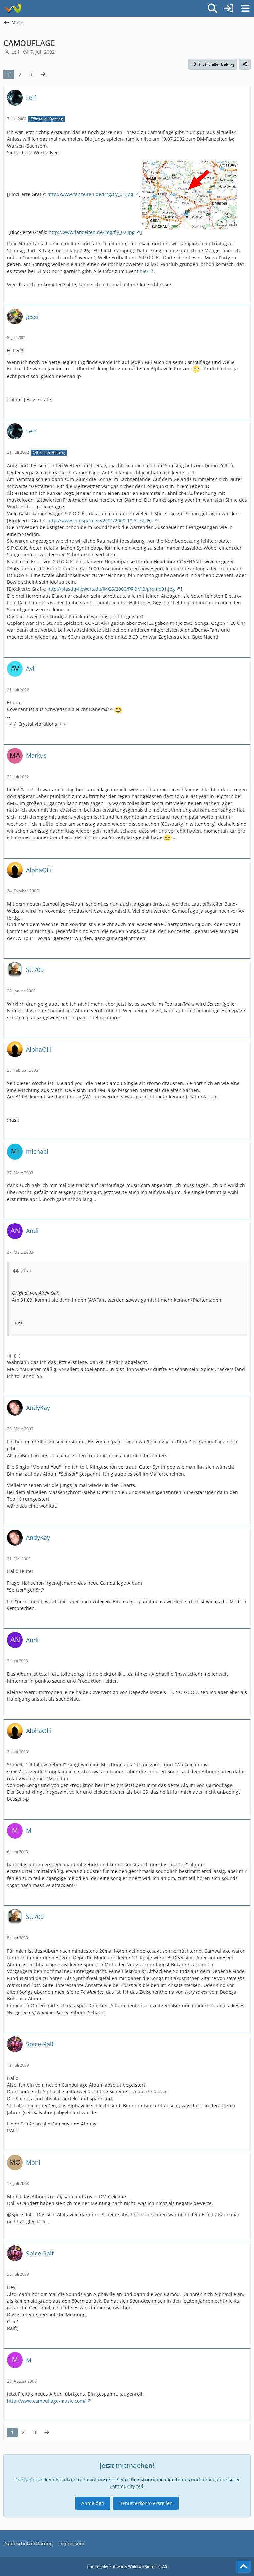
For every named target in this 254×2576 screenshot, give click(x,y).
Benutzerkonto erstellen (146, 2503)
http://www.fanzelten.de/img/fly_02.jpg (92, 232)
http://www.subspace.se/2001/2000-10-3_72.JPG (100, 520)
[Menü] (245, 8)
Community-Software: (127, 2567)
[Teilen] (245, 64)
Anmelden (93, 2503)
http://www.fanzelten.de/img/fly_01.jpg (90, 194)
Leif (15, 52)
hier (144, 271)
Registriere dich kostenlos (160, 2480)
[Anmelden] (229, 8)
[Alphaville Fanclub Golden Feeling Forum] (12, 8)
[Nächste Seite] (43, 75)
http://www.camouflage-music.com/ (46, 2401)
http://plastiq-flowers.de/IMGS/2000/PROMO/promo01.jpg (111, 589)
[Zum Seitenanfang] (243, 2567)
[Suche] (212, 8)
